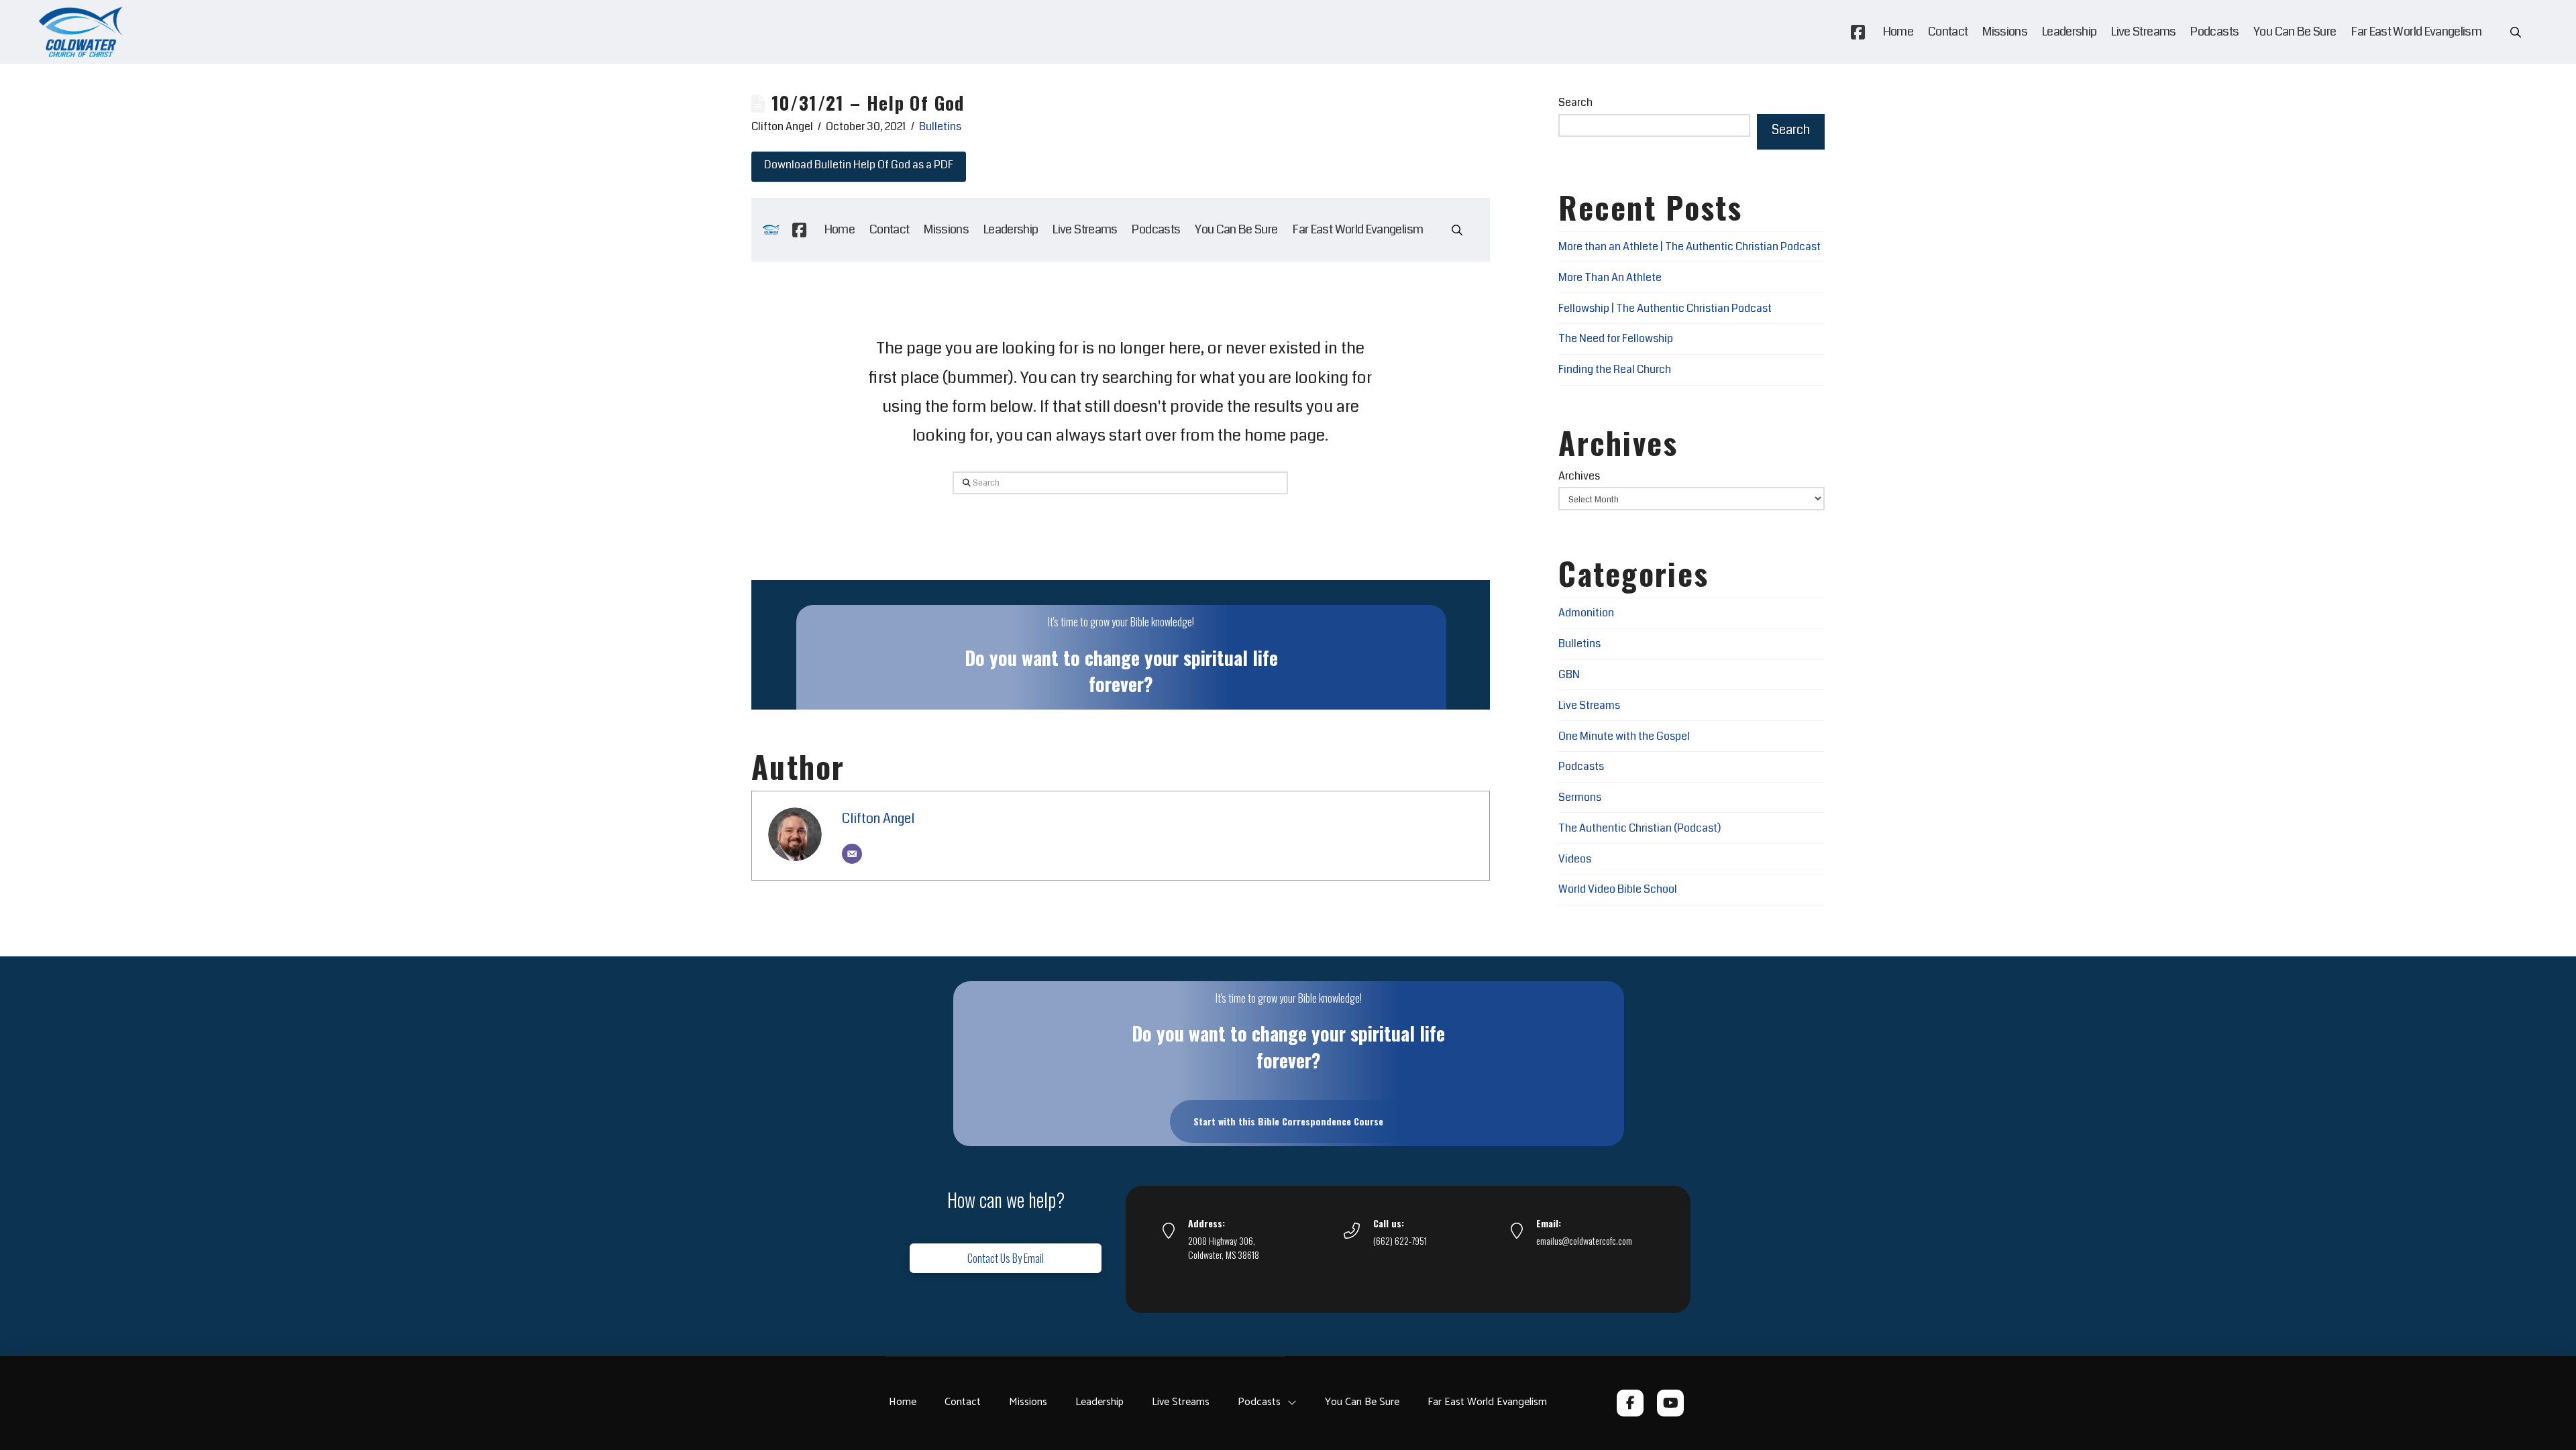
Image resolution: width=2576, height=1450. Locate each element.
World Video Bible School (1618, 889)
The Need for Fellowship (1616, 338)
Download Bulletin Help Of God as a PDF (859, 165)
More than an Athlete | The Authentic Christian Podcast (1689, 246)
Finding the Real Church (1615, 369)
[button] (2516, 32)
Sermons (1580, 797)
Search (1575, 102)
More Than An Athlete (1610, 277)
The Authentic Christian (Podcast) (1640, 828)
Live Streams (1589, 705)
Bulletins (940, 126)
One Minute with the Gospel (1624, 736)
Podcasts (1581, 766)
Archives (1579, 476)
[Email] (852, 854)
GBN (1569, 674)
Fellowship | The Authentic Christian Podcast (1665, 308)
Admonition (1586, 613)
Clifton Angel (878, 819)
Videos (1575, 859)
